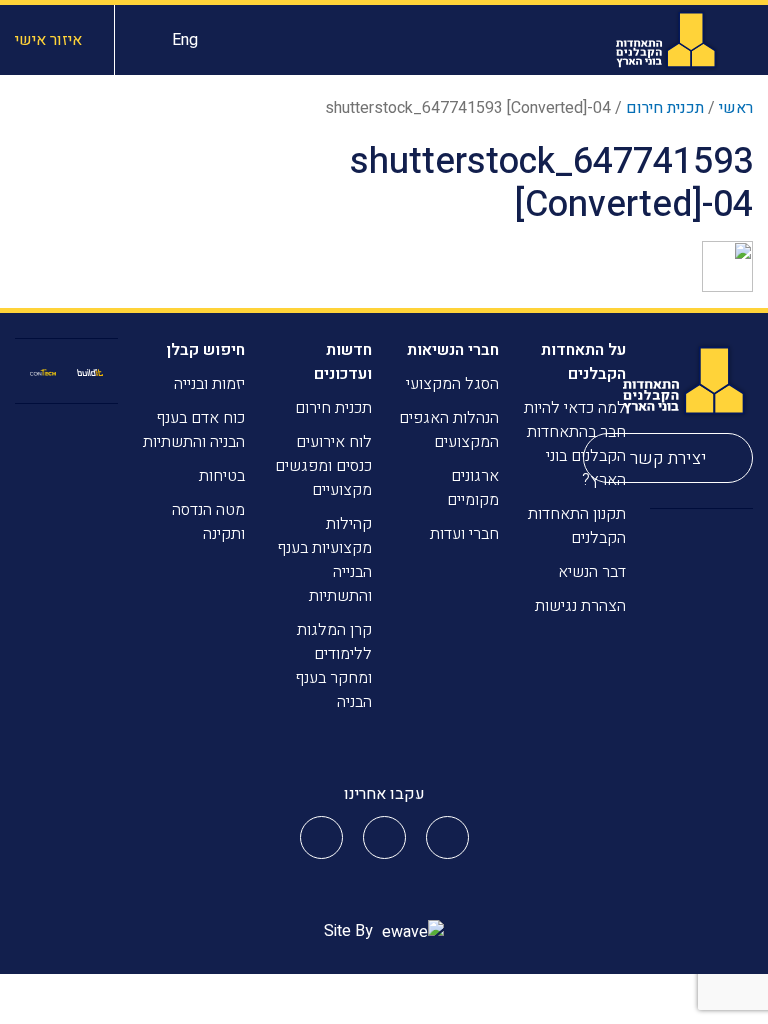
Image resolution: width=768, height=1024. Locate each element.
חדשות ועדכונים (343, 362)
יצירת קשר (668, 458)
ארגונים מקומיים (473, 488)
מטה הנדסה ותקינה (208, 522)
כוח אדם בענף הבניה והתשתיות (194, 430)
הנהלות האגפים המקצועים (449, 430)
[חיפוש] (143, 40)
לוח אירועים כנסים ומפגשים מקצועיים (323, 466)
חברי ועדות (464, 534)
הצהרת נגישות (580, 606)
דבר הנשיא (592, 572)
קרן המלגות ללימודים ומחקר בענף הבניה (333, 666)
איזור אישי (48, 40)
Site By (350, 931)
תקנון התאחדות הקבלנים (577, 526)
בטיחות (222, 476)
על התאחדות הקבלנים (583, 362)
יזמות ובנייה (209, 384)
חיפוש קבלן (205, 350)
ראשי (736, 108)
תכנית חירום (665, 108)
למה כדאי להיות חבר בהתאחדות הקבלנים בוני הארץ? (575, 444)
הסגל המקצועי (452, 384)
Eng (185, 40)
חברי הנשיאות (453, 350)
